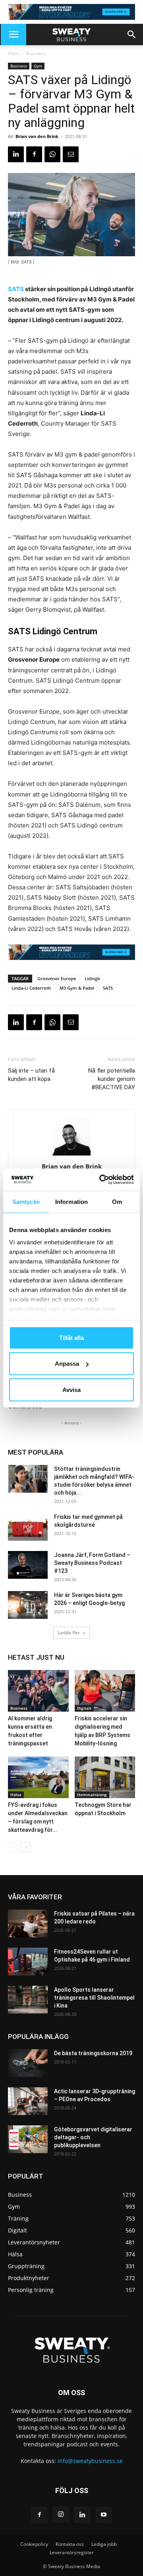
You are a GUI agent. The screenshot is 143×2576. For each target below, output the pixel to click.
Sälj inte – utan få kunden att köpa (31, 1075)
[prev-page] (13, 1847)
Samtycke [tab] (26, 1201)
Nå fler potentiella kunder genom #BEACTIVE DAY (112, 1079)
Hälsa (16, 1795)
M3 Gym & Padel (77, 988)
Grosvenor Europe (57, 978)
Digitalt (84, 1708)
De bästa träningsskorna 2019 (93, 2053)
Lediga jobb (104, 2544)
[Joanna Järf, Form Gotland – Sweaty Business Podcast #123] (28, 1565)
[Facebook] (34, 154)
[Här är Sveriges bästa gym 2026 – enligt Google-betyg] (28, 1605)
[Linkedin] (16, 154)
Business (36, 53)
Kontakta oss (70, 2544)
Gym (38, 66)
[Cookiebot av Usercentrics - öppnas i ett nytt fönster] (101, 1180)
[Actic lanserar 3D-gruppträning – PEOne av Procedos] (28, 2101)
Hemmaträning (92, 1795)
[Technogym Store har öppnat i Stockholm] (105, 1777)
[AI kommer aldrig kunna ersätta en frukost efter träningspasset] (38, 1691)
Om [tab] (117, 1201)
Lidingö (92, 978)
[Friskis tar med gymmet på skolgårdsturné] (28, 1527)
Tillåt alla (71, 1337)
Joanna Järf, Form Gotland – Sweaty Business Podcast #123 (92, 1563)
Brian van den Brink (37, 136)
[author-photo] (71, 1155)
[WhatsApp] (52, 154)
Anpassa (67, 1364)
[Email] (71, 154)
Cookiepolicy (34, 2544)
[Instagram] (61, 2515)
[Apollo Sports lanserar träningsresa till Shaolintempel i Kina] (28, 2000)
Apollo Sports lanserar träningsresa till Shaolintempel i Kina (94, 1998)
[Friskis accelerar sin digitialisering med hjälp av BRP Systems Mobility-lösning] (105, 1691)
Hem (13, 53)
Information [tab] (71, 1201)
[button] (14, 35)
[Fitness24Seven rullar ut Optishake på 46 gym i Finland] (28, 1962)
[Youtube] (104, 2515)
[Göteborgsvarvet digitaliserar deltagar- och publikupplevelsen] (28, 2139)
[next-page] (26, 1847)
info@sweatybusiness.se (90, 2461)
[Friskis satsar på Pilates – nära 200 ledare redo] (28, 1923)
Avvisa (71, 1389)
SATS (16, 289)
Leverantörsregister (72, 2552)
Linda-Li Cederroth (31, 988)
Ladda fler (69, 1633)
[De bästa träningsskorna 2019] (28, 2063)
